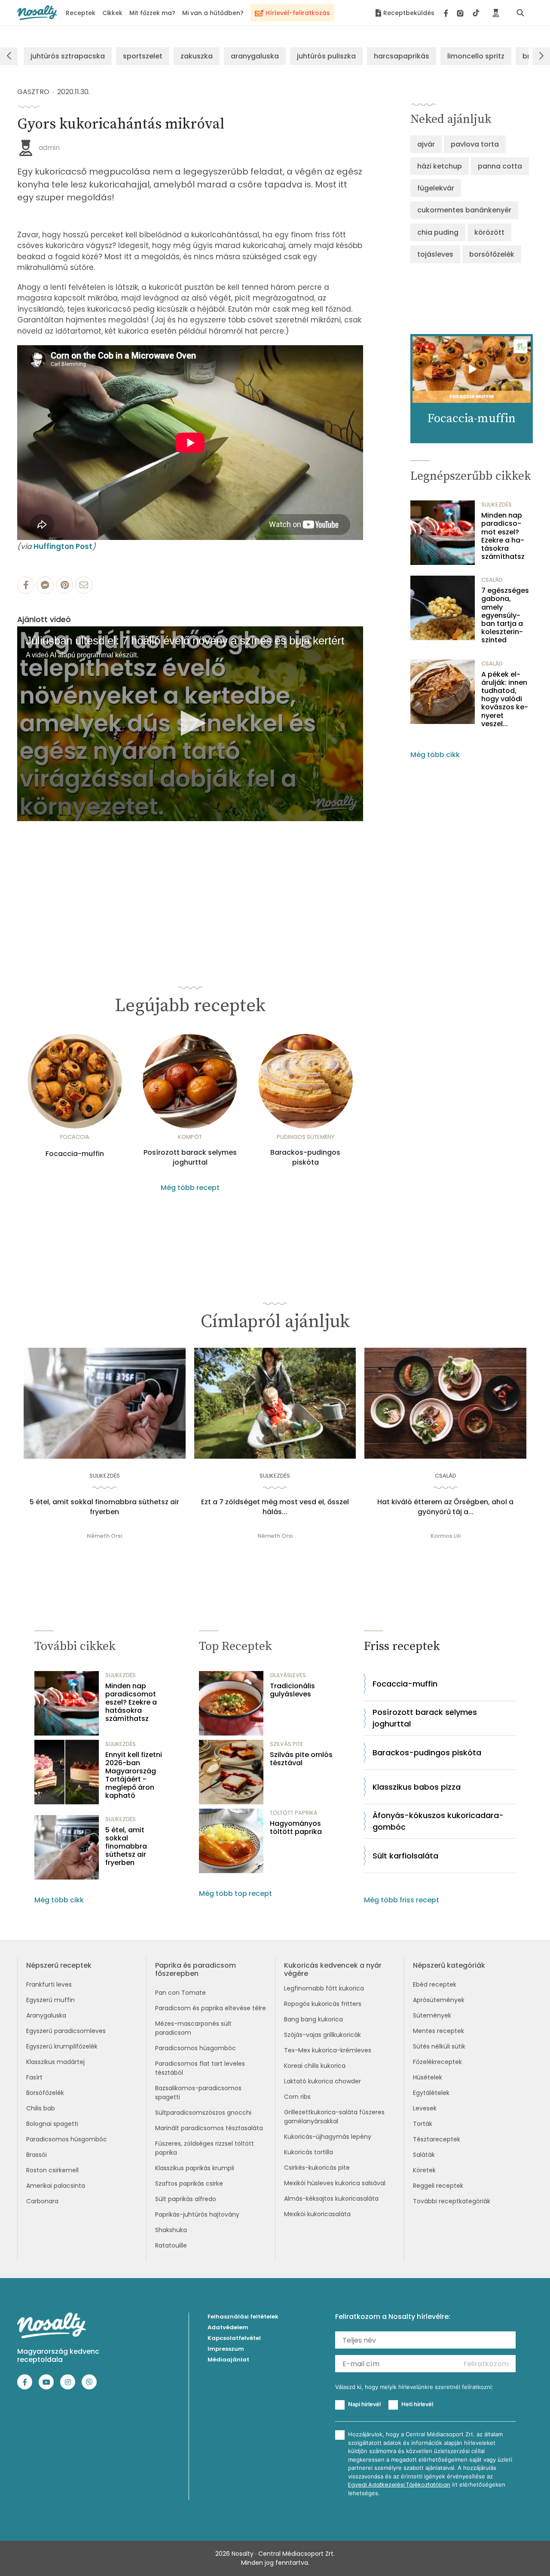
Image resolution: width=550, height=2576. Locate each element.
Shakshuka (171, 2230)
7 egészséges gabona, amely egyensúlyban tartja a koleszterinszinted (505, 615)
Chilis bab (41, 2108)
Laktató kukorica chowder (322, 2081)
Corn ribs (297, 2097)
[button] (190, 723)
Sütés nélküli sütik (439, 2046)
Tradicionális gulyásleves (292, 1690)
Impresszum (226, 2349)
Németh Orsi (104, 1536)
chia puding (438, 232)
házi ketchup (440, 166)
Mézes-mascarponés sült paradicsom (193, 2028)
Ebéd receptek (435, 1984)
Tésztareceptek (437, 2139)
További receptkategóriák (452, 2201)
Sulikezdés (497, 504)
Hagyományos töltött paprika (296, 1828)
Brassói (37, 2155)
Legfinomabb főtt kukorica (324, 1988)
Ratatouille (171, 2245)
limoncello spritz (476, 56)
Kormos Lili (446, 1536)
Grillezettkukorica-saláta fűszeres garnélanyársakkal (334, 2117)
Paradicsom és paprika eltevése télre (211, 2008)
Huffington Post (63, 546)
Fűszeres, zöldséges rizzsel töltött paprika (205, 2148)
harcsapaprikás (402, 56)
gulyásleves (288, 1675)
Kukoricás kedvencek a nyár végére (333, 1969)
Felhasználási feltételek (243, 2317)
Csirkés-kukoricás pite (317, 2168)
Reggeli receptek (438, 2186)
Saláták (424, 2155)
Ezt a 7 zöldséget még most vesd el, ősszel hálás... (275, 1507)
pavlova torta (475, 144)
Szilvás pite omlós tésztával (301, 1759)
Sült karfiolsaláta (405, 1856)
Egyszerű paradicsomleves (66, 2031)
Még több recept (190, 1188)
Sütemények (432, 2015)
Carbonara (42, 2201)
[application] (190, 724)
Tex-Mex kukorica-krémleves (328, 2050)
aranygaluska (255, 56)
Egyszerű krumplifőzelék (62, 2046)
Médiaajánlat (228, 2360)
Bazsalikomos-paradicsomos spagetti (198, 2093)
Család (492, 580)
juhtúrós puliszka (326, 56)
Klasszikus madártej (55, 2062)
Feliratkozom (486, 2364)
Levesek (425, 2108)
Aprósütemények (439, 2000)
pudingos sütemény (306, 1137)
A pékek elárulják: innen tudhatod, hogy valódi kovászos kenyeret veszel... (505, 699)
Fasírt (34, 2077)
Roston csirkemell (52, 2170)
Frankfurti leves (49, 1984)
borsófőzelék (492, 254)
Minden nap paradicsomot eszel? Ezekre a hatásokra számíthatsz (503, 536)
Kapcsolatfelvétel (234, 2338)
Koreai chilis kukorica (315, 2066)
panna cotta (500, 166)
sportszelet (143, 56)
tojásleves (435, 254)
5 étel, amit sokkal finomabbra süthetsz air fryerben (104, 1507)
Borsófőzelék (45, 2093)
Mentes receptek (438, 2031)
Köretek (424, 2170)
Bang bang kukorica (313, 2019)
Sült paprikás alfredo (186, 2199)
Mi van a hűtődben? (213, 13)
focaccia (75, 1137)
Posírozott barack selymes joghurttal (190, 1157)
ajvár (426, 144)
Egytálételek (431, 2093)
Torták (423, 2124)
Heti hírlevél (417, 2404)
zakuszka (197, 56)
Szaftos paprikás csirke (189, 2183)
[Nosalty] (37, 13)
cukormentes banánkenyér (464, 210)
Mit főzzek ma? (152, 13)
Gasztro (33, 92)
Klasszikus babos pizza (417, 1787)
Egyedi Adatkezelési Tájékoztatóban (399, 2485)
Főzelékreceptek (437, 2062)
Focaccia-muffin (75, 1154)
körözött (489, 232)
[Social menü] (462, 13)
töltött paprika (294, 1813)
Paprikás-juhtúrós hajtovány (197, 2214)
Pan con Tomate (180, 1993)
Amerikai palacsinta (56, 2186)
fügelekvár (436, 188)
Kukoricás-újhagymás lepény (328, 2137)
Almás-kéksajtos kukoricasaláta (331, 2199)
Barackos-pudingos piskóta (305, 1157)
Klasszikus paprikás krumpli (195, 2168)
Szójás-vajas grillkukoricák (322, 2035)
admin (49, 148)
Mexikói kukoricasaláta (317, 2214)
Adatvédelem (228, 2327)
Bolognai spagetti (52, 2124)
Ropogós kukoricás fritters (323, 2004)
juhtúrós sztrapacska (68, 56)
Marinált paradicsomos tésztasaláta (209, 2128)
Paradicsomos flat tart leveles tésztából (200, 2068)
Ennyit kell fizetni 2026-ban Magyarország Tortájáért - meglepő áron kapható (134, 1775)
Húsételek (428, 2077)
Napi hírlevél (364, 2404)
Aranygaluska (46, 2015)
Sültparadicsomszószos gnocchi (203, 2113)
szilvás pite (287, 1744)
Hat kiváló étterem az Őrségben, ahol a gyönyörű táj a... (445, 1507)
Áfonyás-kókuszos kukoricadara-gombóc (438, 1821)
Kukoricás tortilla (309, 2152)
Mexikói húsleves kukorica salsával (335, 2183)
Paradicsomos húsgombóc (67, 2139)
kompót (190, 1137)
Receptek (81, 13)
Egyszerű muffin (50, 2000)
